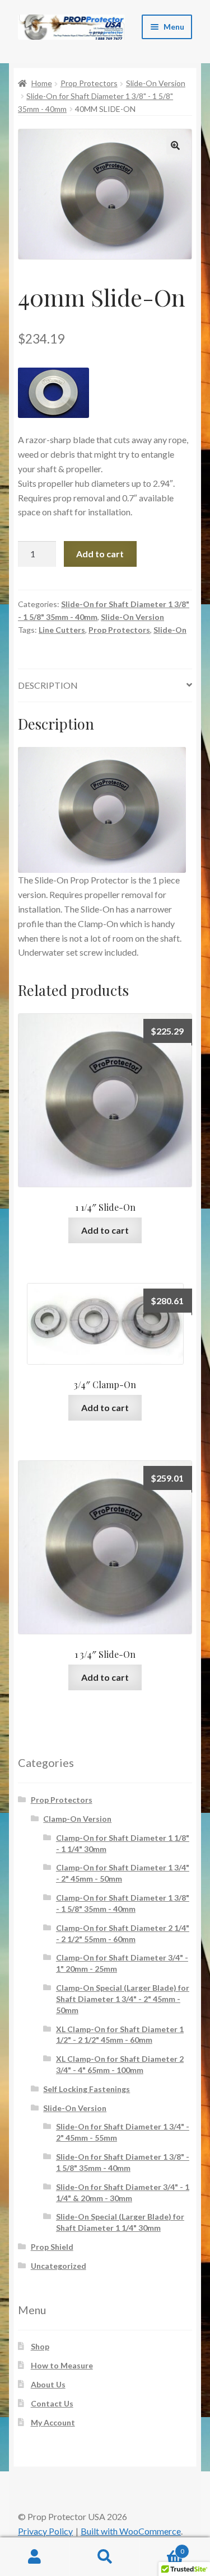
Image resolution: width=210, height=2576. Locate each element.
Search (105, 2557)
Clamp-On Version (77, 1819)
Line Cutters (62, 630)
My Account (53, 2422)
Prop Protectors (89, 83)
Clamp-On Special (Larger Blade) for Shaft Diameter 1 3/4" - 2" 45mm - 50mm (123, 1999)
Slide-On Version (156, 83)
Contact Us (52, 2403)
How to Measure (62, 2365)
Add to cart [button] (105, 1230)
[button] (175, 145)
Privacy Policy (45, 2531)
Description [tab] (48, 685)
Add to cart (100, 554)
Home (42, 83)
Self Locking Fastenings (87, 2089)
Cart (162, 2547)
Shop (40, 2346)
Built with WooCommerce (131, 2531)
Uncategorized (59, 2266)
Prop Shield (52, 2247)
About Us (48, 2384)
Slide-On (170, 630)
